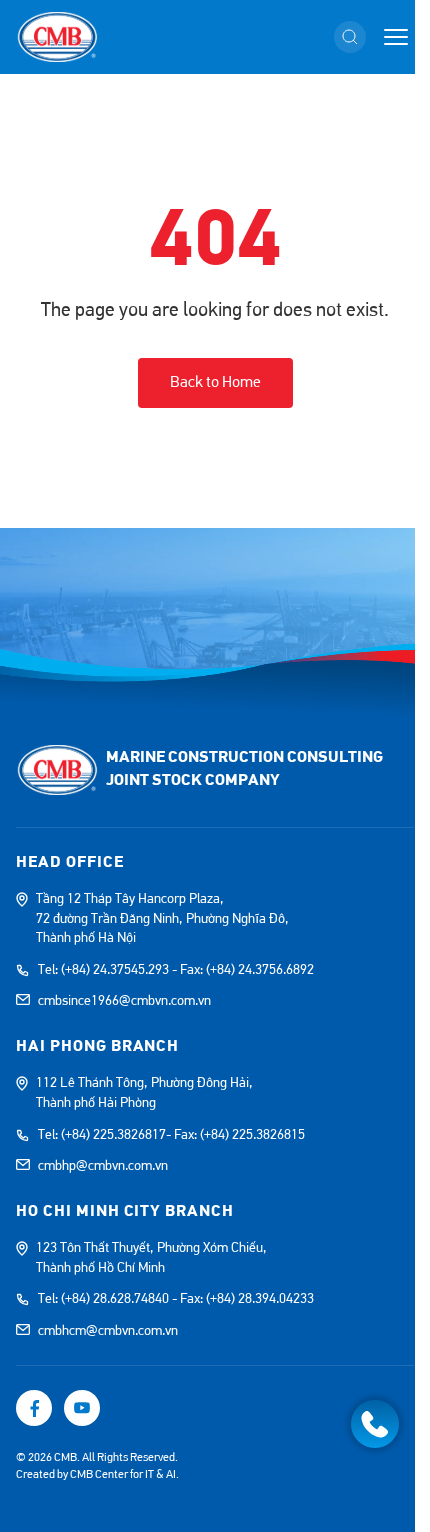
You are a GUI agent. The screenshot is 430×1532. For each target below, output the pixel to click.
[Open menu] (396, 37)
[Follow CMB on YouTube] (82, 1408)
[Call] (375, 1424)
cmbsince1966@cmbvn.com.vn (124, 1001)
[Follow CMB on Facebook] (34, 1408)
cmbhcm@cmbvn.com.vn (108, 1331)
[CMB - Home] (57, 37)
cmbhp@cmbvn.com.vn (103, 1166)
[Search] (350, 37)
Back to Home (215, 382)
